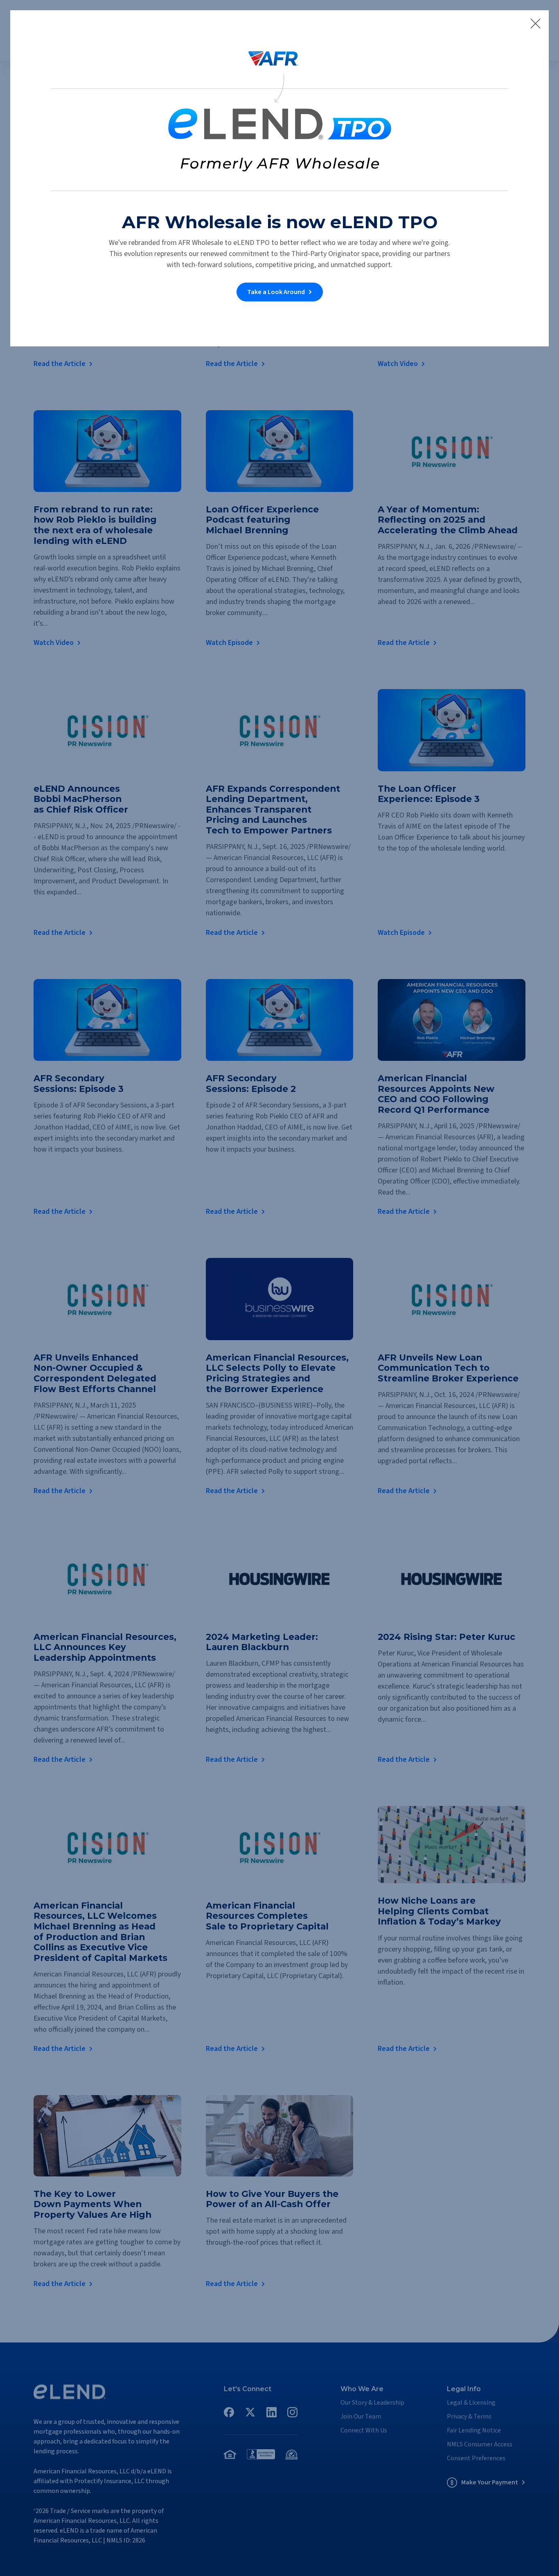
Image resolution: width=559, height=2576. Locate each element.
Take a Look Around (276, 292)
